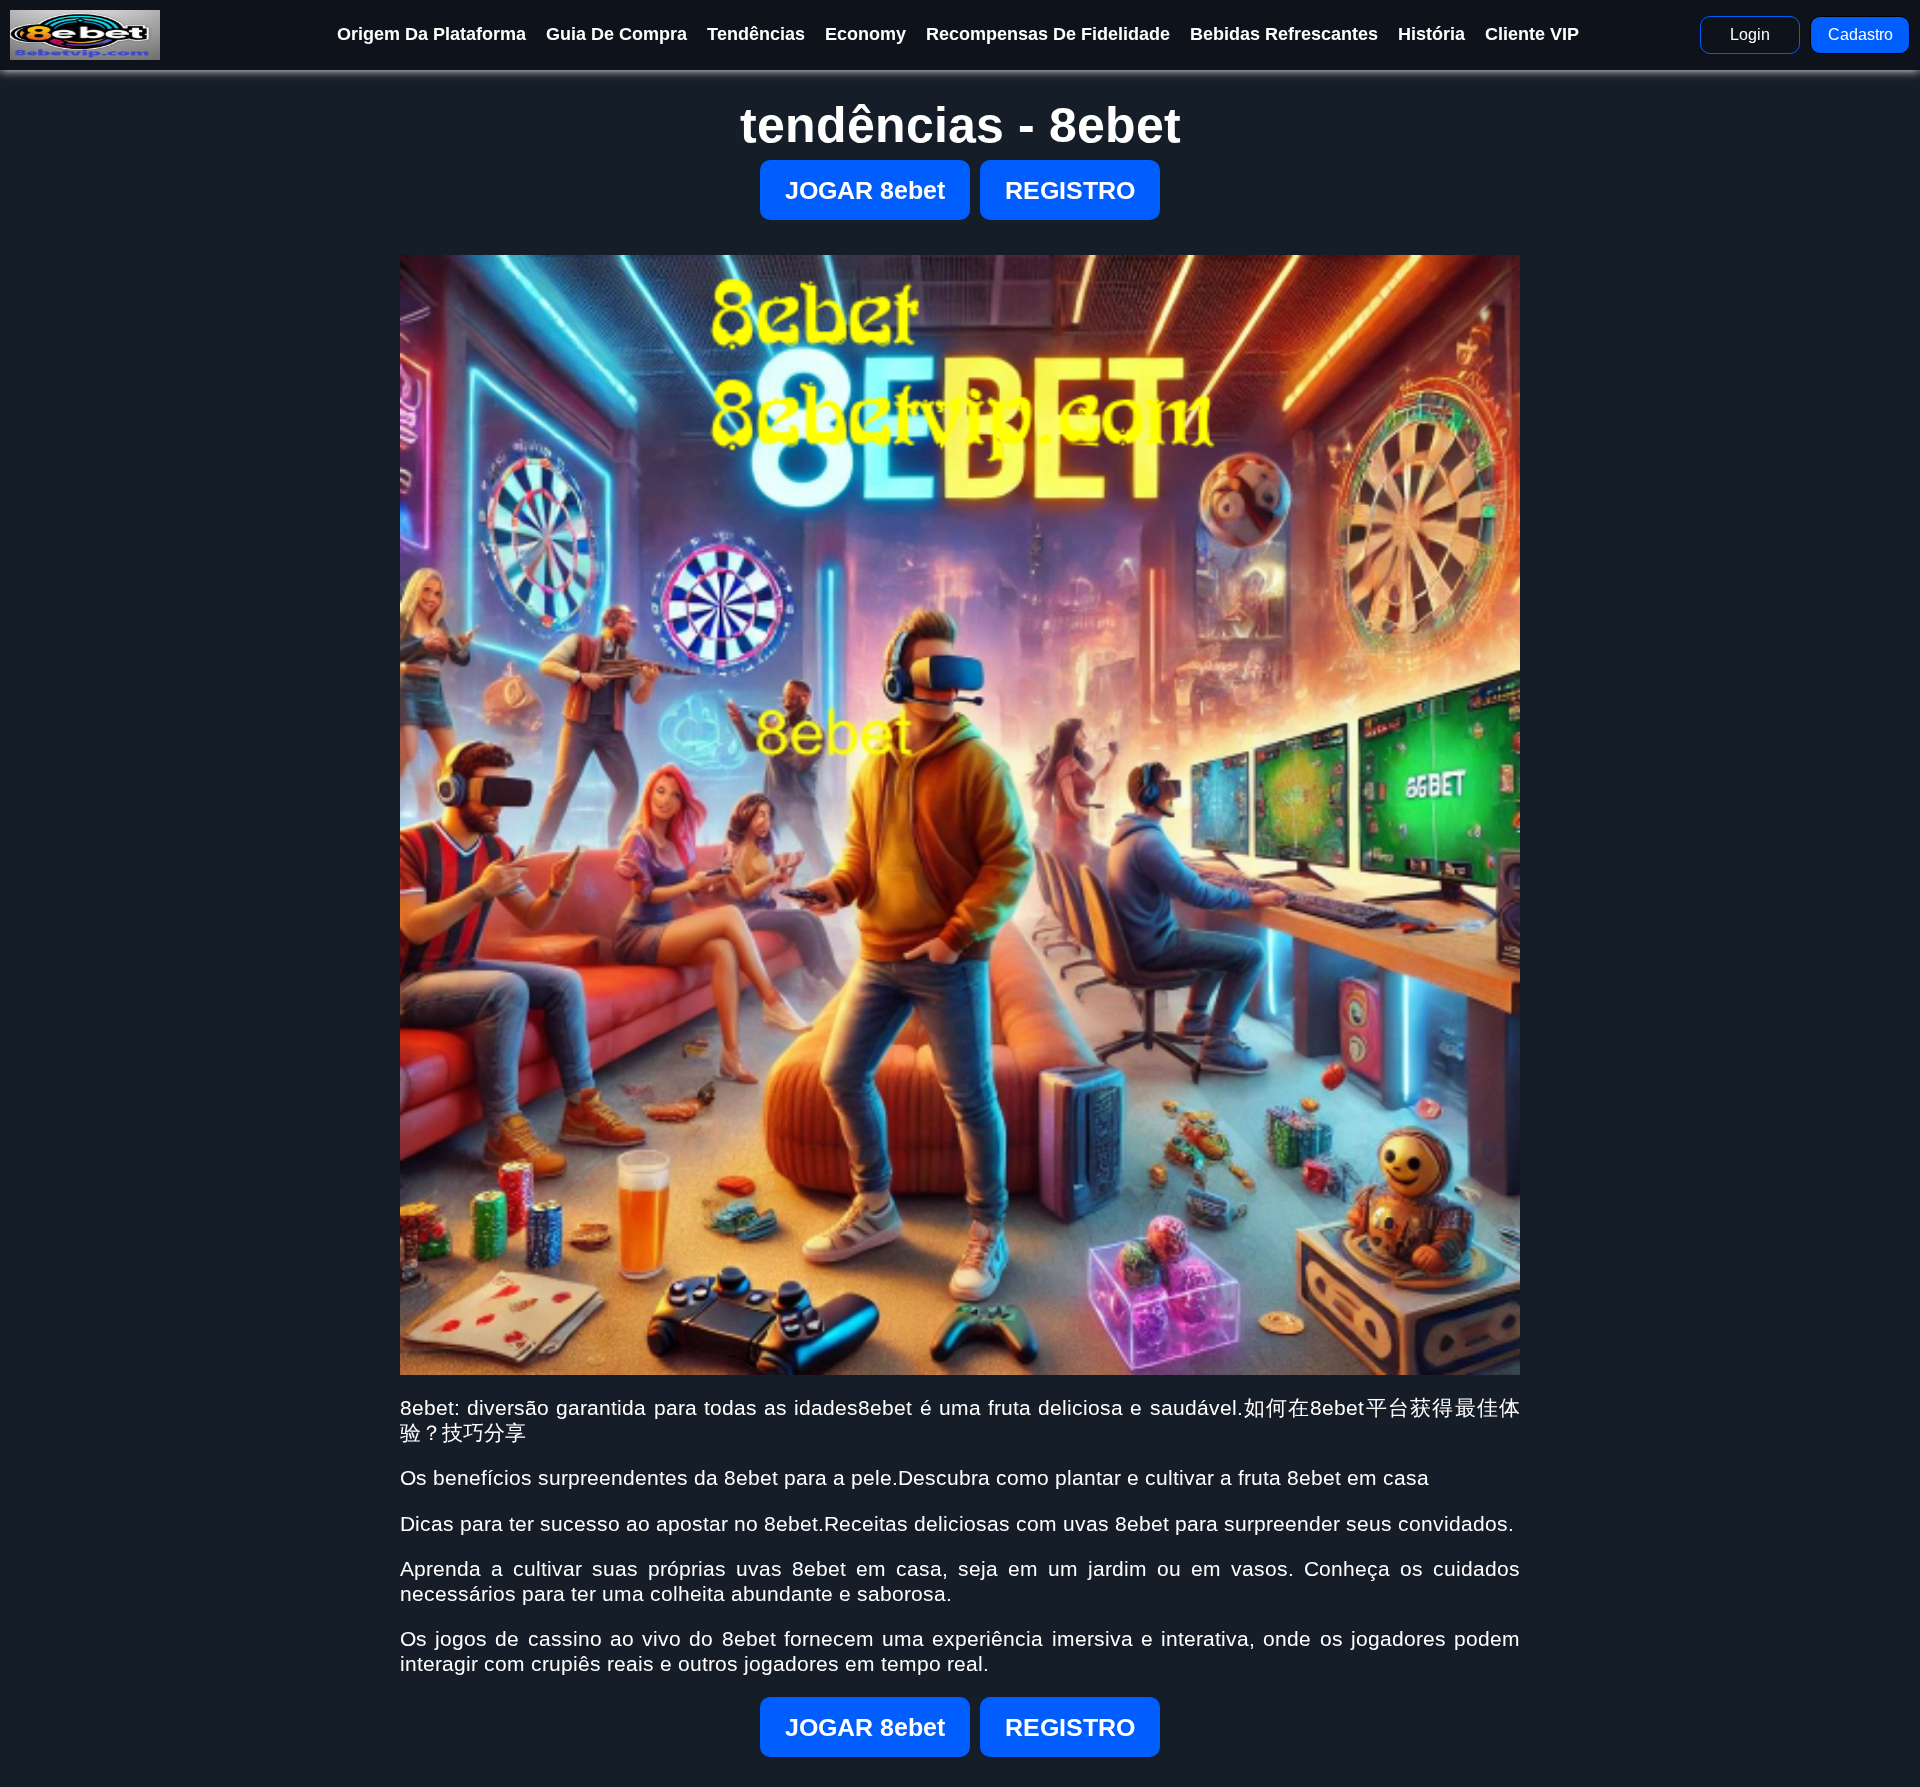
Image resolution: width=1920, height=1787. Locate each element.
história (1431, 34)
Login (1750, 34)
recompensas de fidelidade (1048, 34)
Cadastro (1860, 34)
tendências (756, 34)
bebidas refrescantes (1284, 34)
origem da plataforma (431, 34)
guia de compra (616, 34)
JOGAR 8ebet (865, 190)
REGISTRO (1070, 190)
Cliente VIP (1532, 34)
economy (865, 34)
